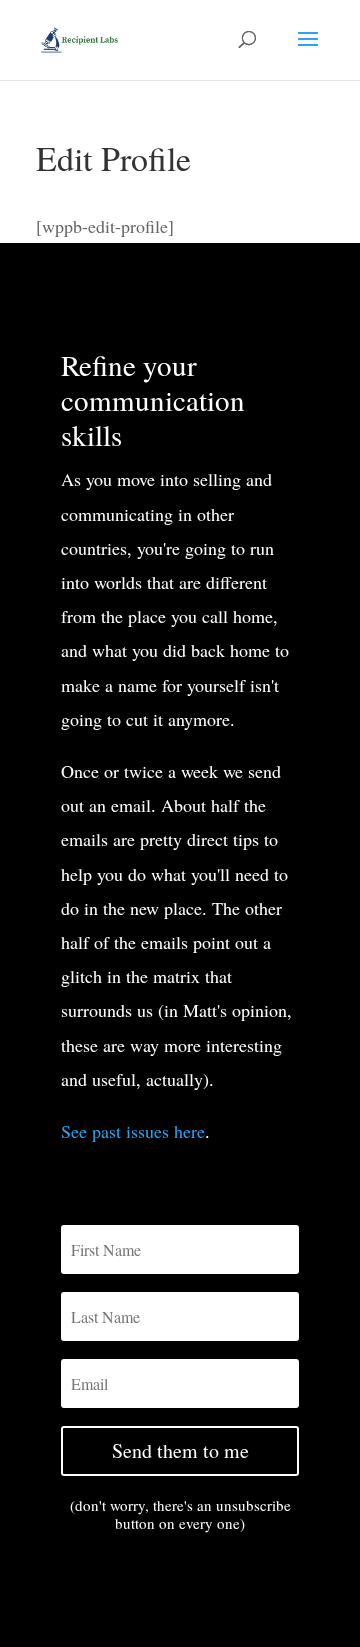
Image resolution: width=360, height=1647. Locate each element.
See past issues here (133, 1131)
